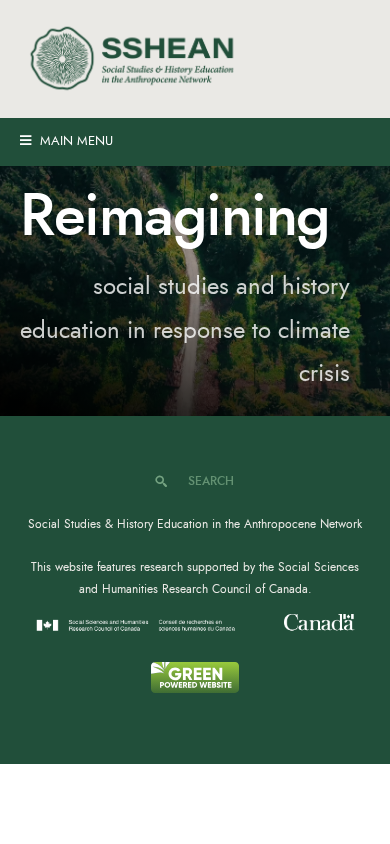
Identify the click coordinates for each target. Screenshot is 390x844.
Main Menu (74, 141)
